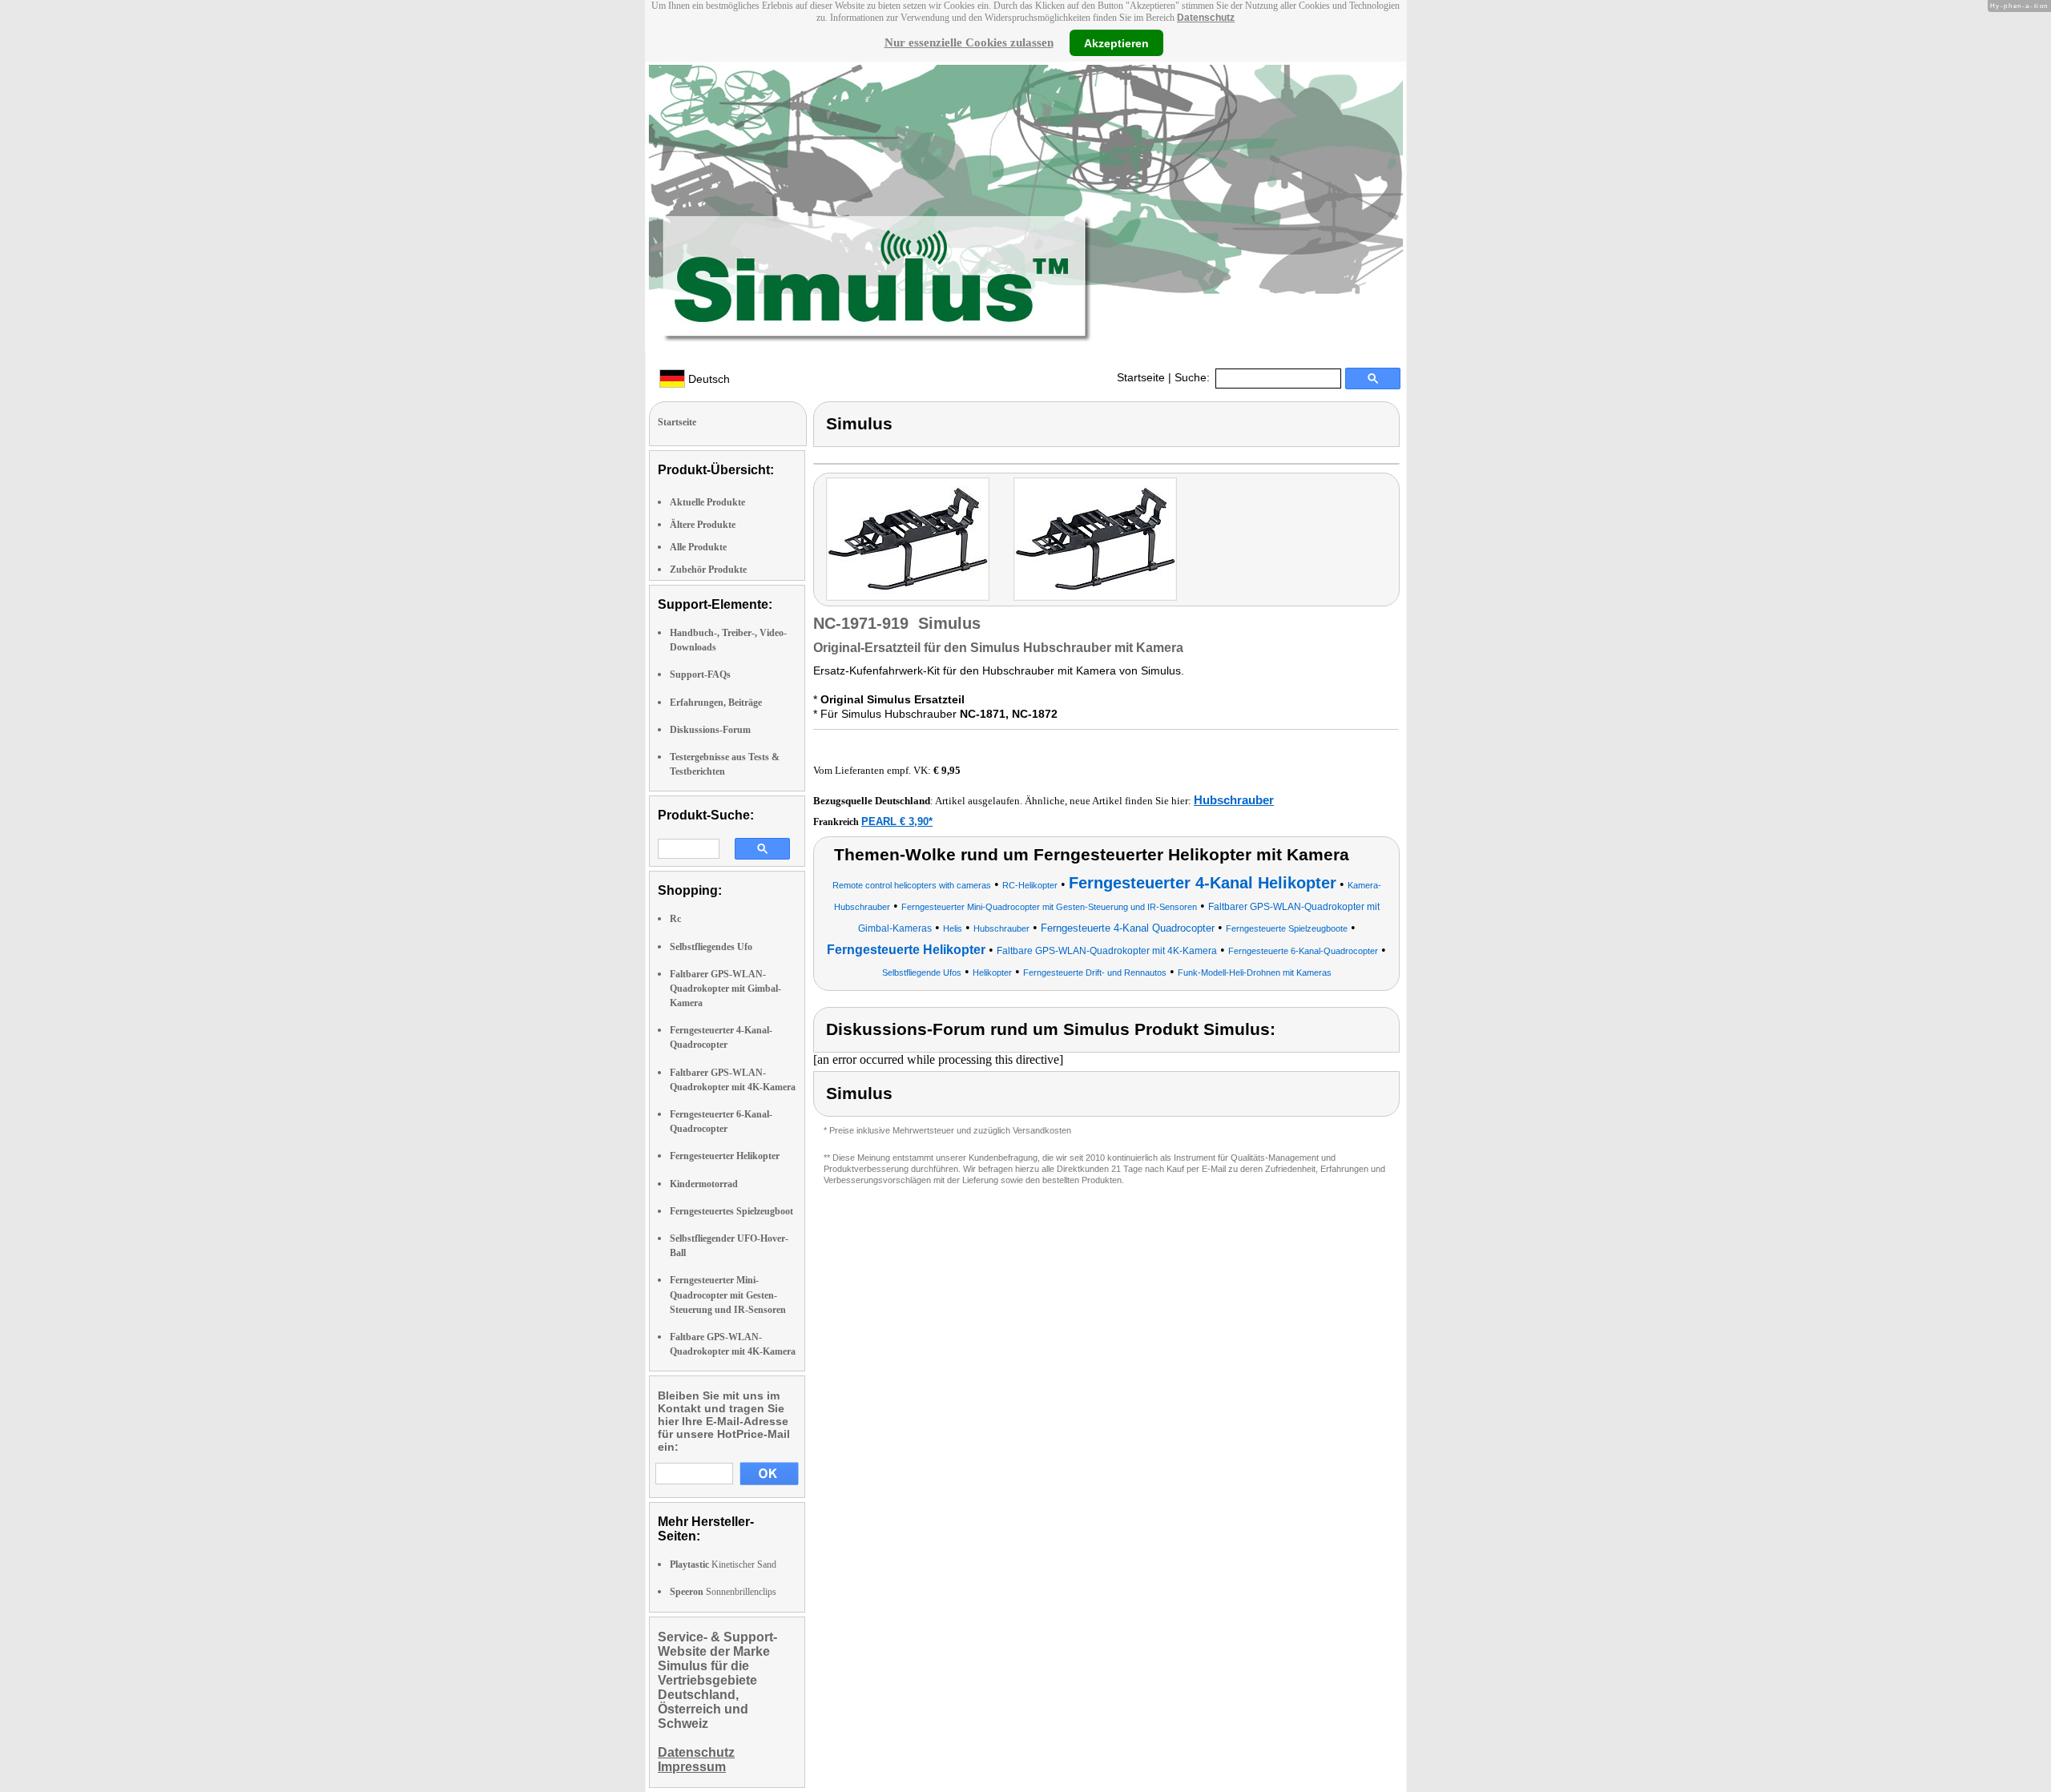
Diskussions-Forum (710, 730)
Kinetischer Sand (723, 1564)
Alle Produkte (698, 547)
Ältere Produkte (703, 525)
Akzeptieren (1116, 42)
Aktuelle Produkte (707, 502)
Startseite (1141, 377)
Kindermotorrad (704, 1184)
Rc (675, 919)
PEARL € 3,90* (897, 822)
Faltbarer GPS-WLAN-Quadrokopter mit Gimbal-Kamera (725, 989)
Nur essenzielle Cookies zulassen (969, 42)
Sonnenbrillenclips (723, 1592)
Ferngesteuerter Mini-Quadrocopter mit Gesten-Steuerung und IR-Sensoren (728, 1295)
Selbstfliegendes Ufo (711, 947)
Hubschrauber (1234, 800)
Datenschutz (1206, 18)
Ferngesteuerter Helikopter (725, 1156)
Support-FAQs (700, 675)
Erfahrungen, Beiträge (716, 703)
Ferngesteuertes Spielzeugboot (731, 1211)
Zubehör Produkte (708, 570)
